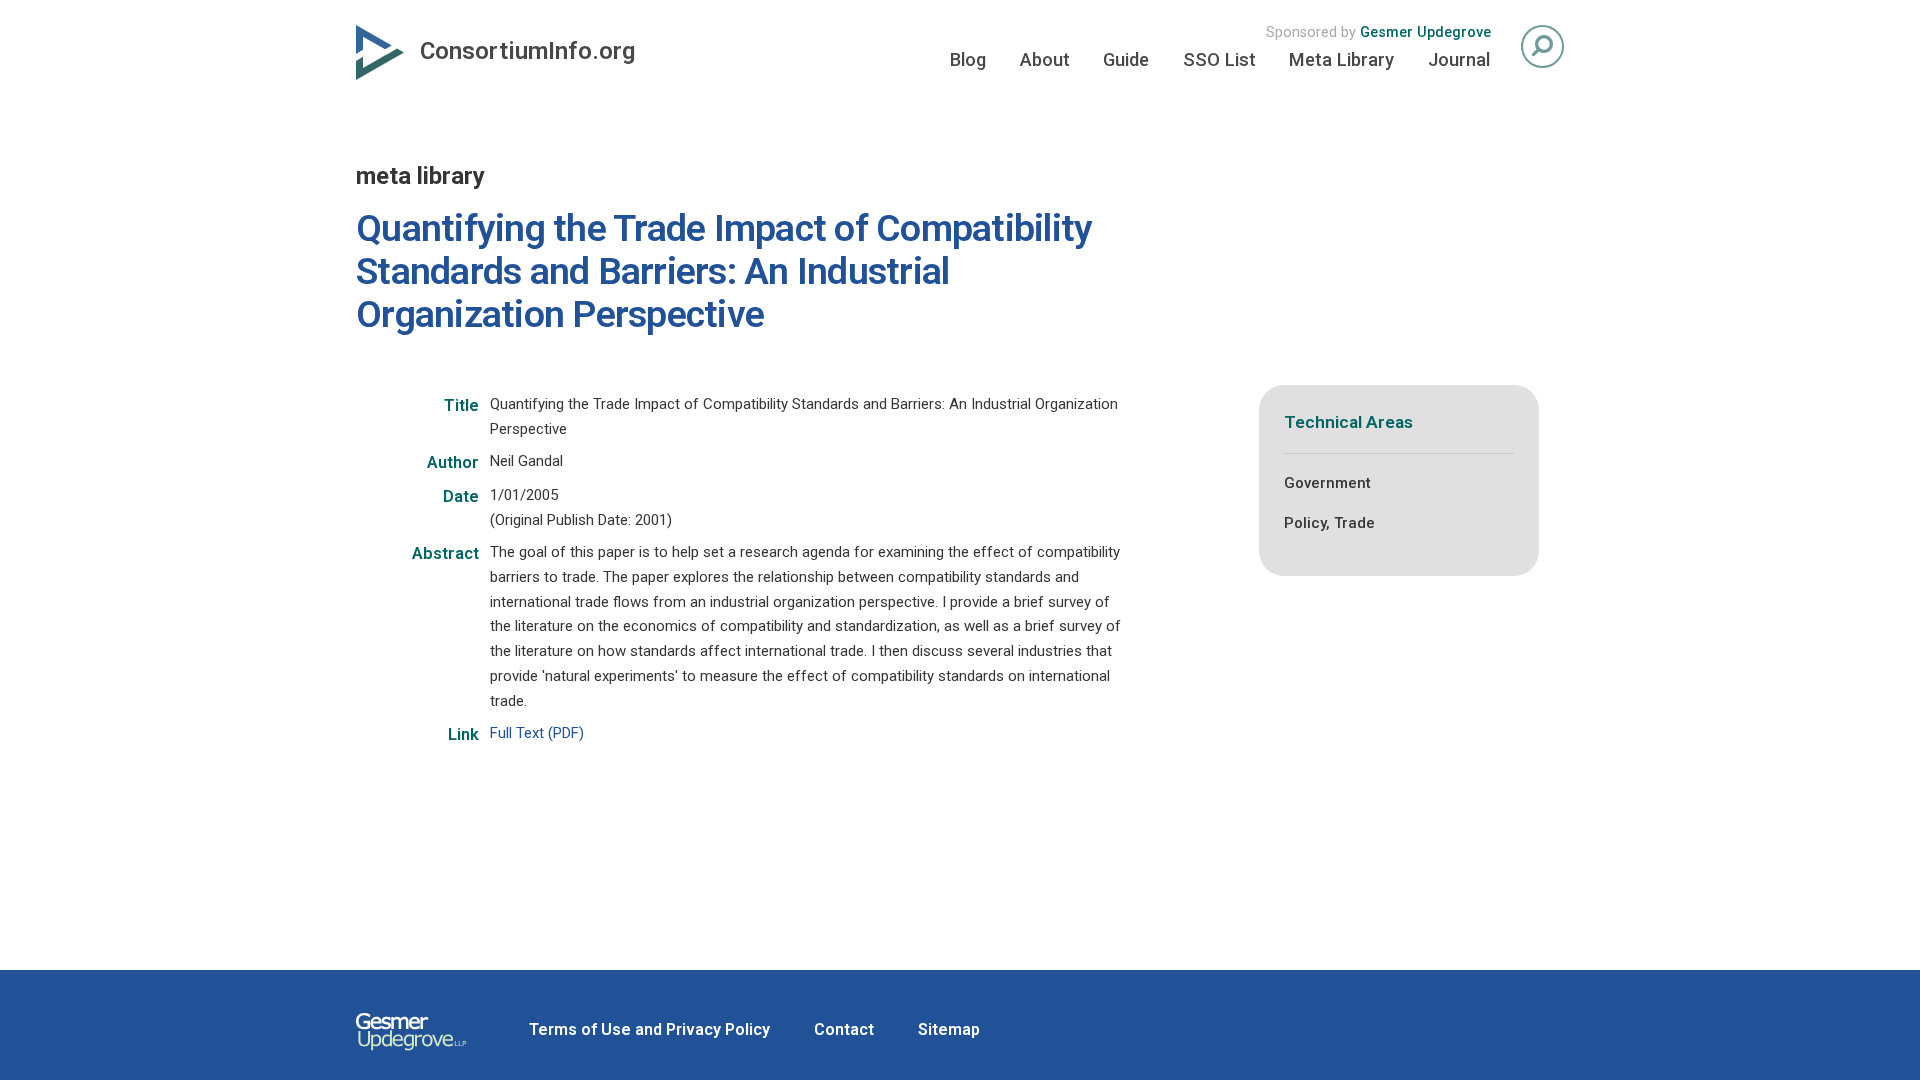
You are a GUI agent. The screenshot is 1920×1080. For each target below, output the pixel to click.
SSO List (1219, 59)
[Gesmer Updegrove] (411, 1053)
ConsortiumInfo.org (527, 51)
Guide (1126, 59)
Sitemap (949, 1029)
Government (1327, 483)
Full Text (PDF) (537, 733)
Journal (1459, 59)
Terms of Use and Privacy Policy (649, 1029)
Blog (968, 59)
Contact (844, 1029)
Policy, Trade (1329, 523)
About (1045, 59)
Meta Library (1341, 59)
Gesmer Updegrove (1425, 32)
